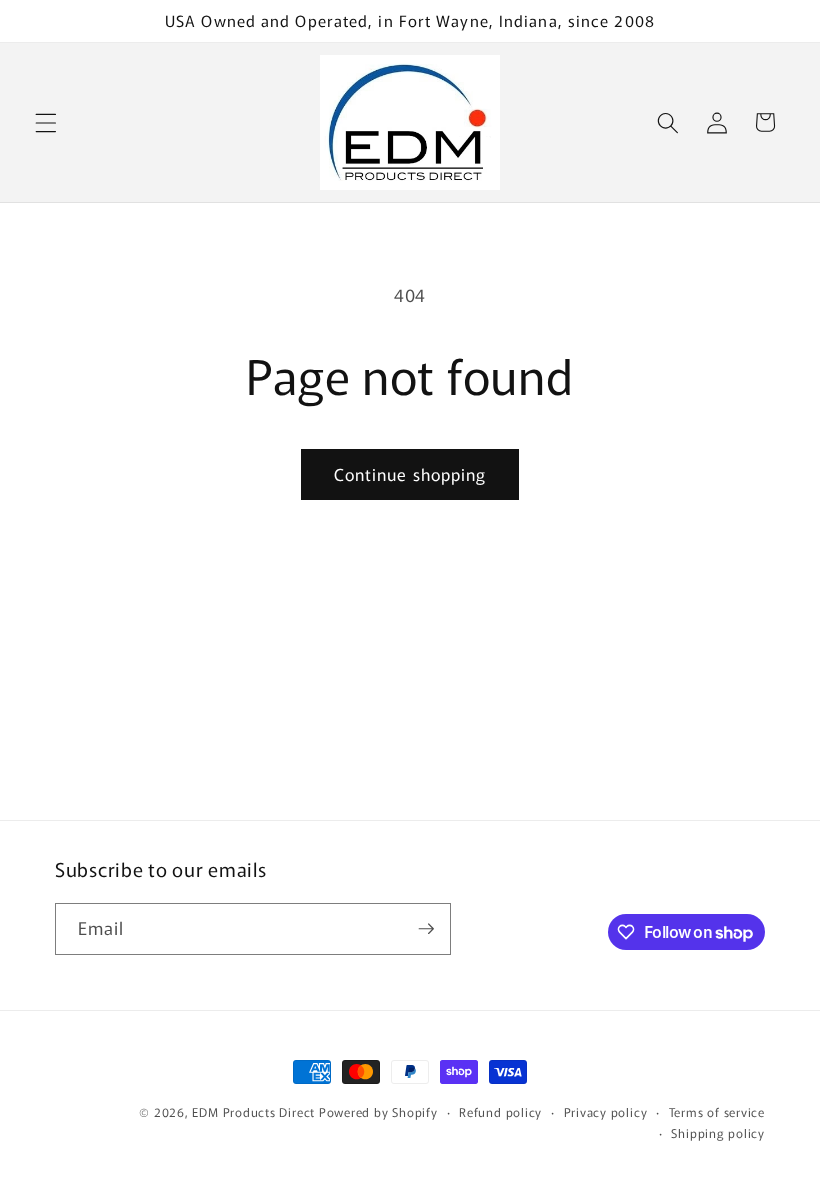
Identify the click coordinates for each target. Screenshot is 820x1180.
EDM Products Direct (253, 1111)
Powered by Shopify (378, 1111)
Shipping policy (718, 1132)
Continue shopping (410, 474)
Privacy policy (606, 1111)
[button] (46, 122)
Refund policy (500, 1111)
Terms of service (717, 1111)
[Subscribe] (426, 929)
